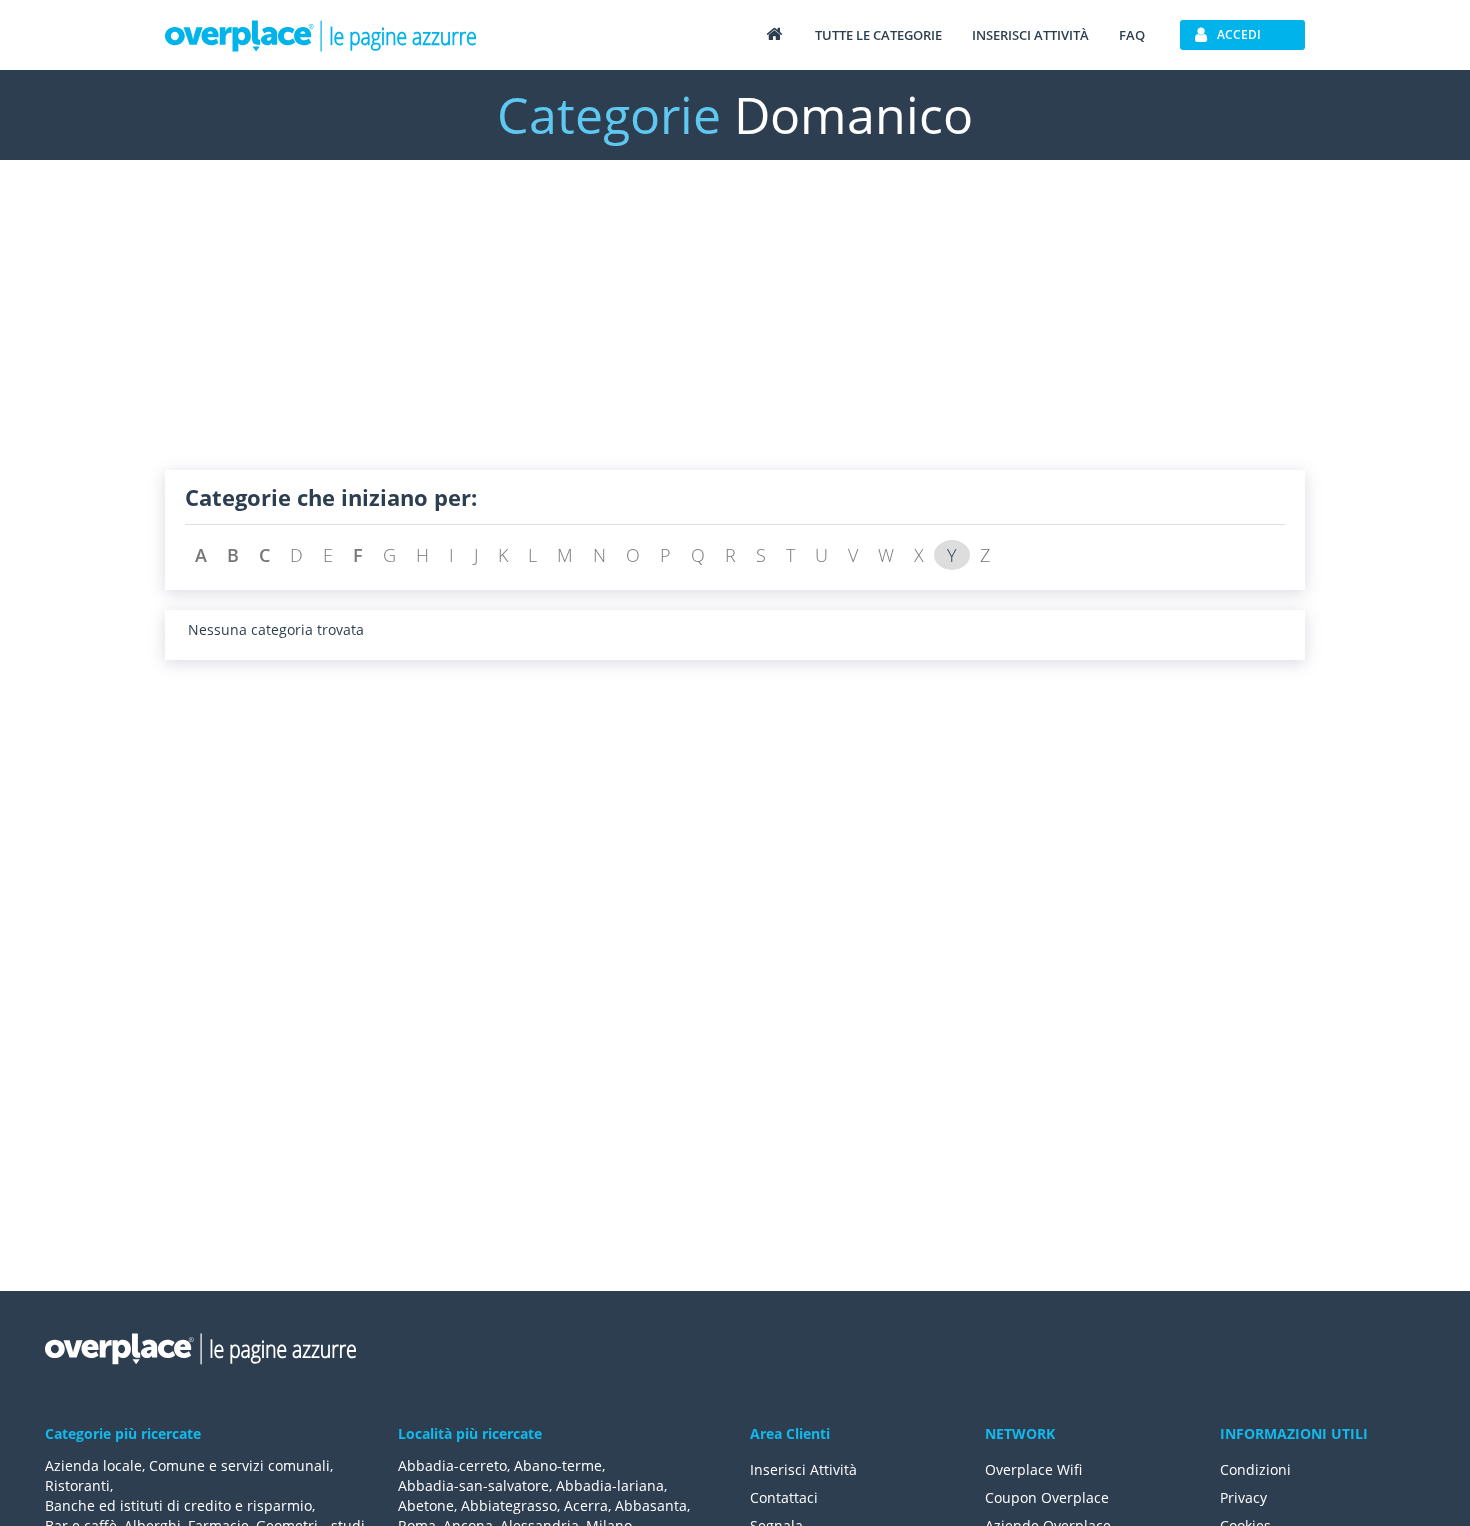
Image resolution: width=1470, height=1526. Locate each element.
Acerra (586, 1505)
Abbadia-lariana (610, 1485)
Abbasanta (651, 1505)
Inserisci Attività (803, 1469)
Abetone (426, 1505)
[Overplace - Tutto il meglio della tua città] (774, 33)
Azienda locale (93, 1465)
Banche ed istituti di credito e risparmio (178, 1505)
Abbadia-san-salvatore (473, 1485)
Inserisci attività (1030, 35)
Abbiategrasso (509, 1505)
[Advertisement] (735, 330)
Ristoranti (77, 1485)
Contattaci (784, 1497)
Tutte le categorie (878, 35)
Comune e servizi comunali (239, 1465)
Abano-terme (558, 1465)
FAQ (1132, 35)
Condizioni (1255, 1469)
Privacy (1243, 1497)
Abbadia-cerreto (452, 1465)
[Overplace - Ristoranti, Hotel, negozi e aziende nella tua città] (321, 35)
